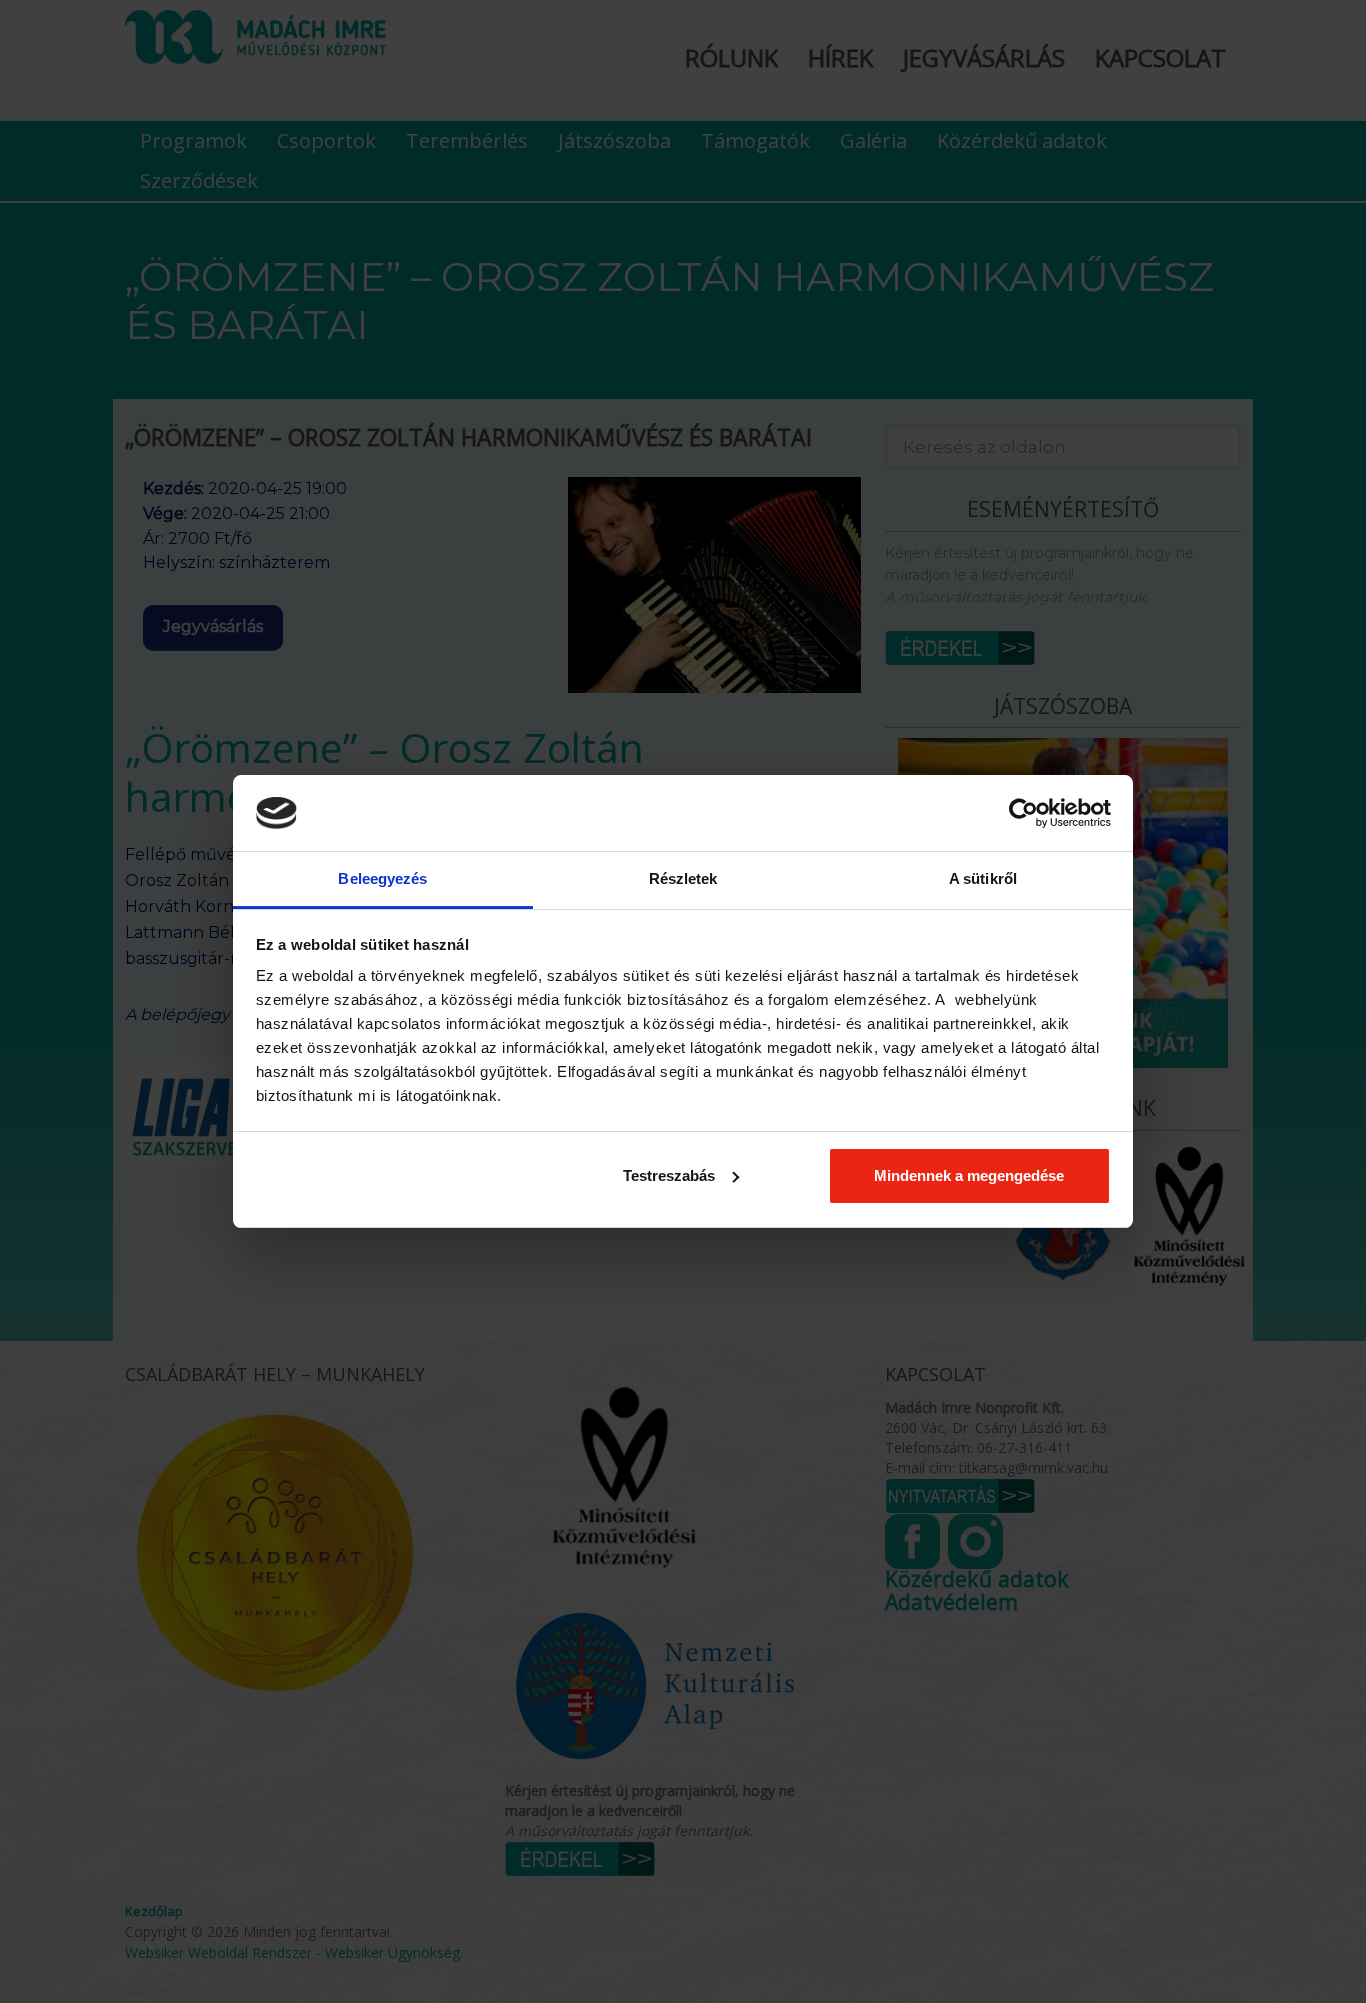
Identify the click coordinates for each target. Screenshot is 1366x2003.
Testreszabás (669, 1175)
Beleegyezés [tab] (382, 878)
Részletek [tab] (683, 878)
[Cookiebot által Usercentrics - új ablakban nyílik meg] (1023, 813)
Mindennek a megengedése (969, 1175)
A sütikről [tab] (983, 878)
